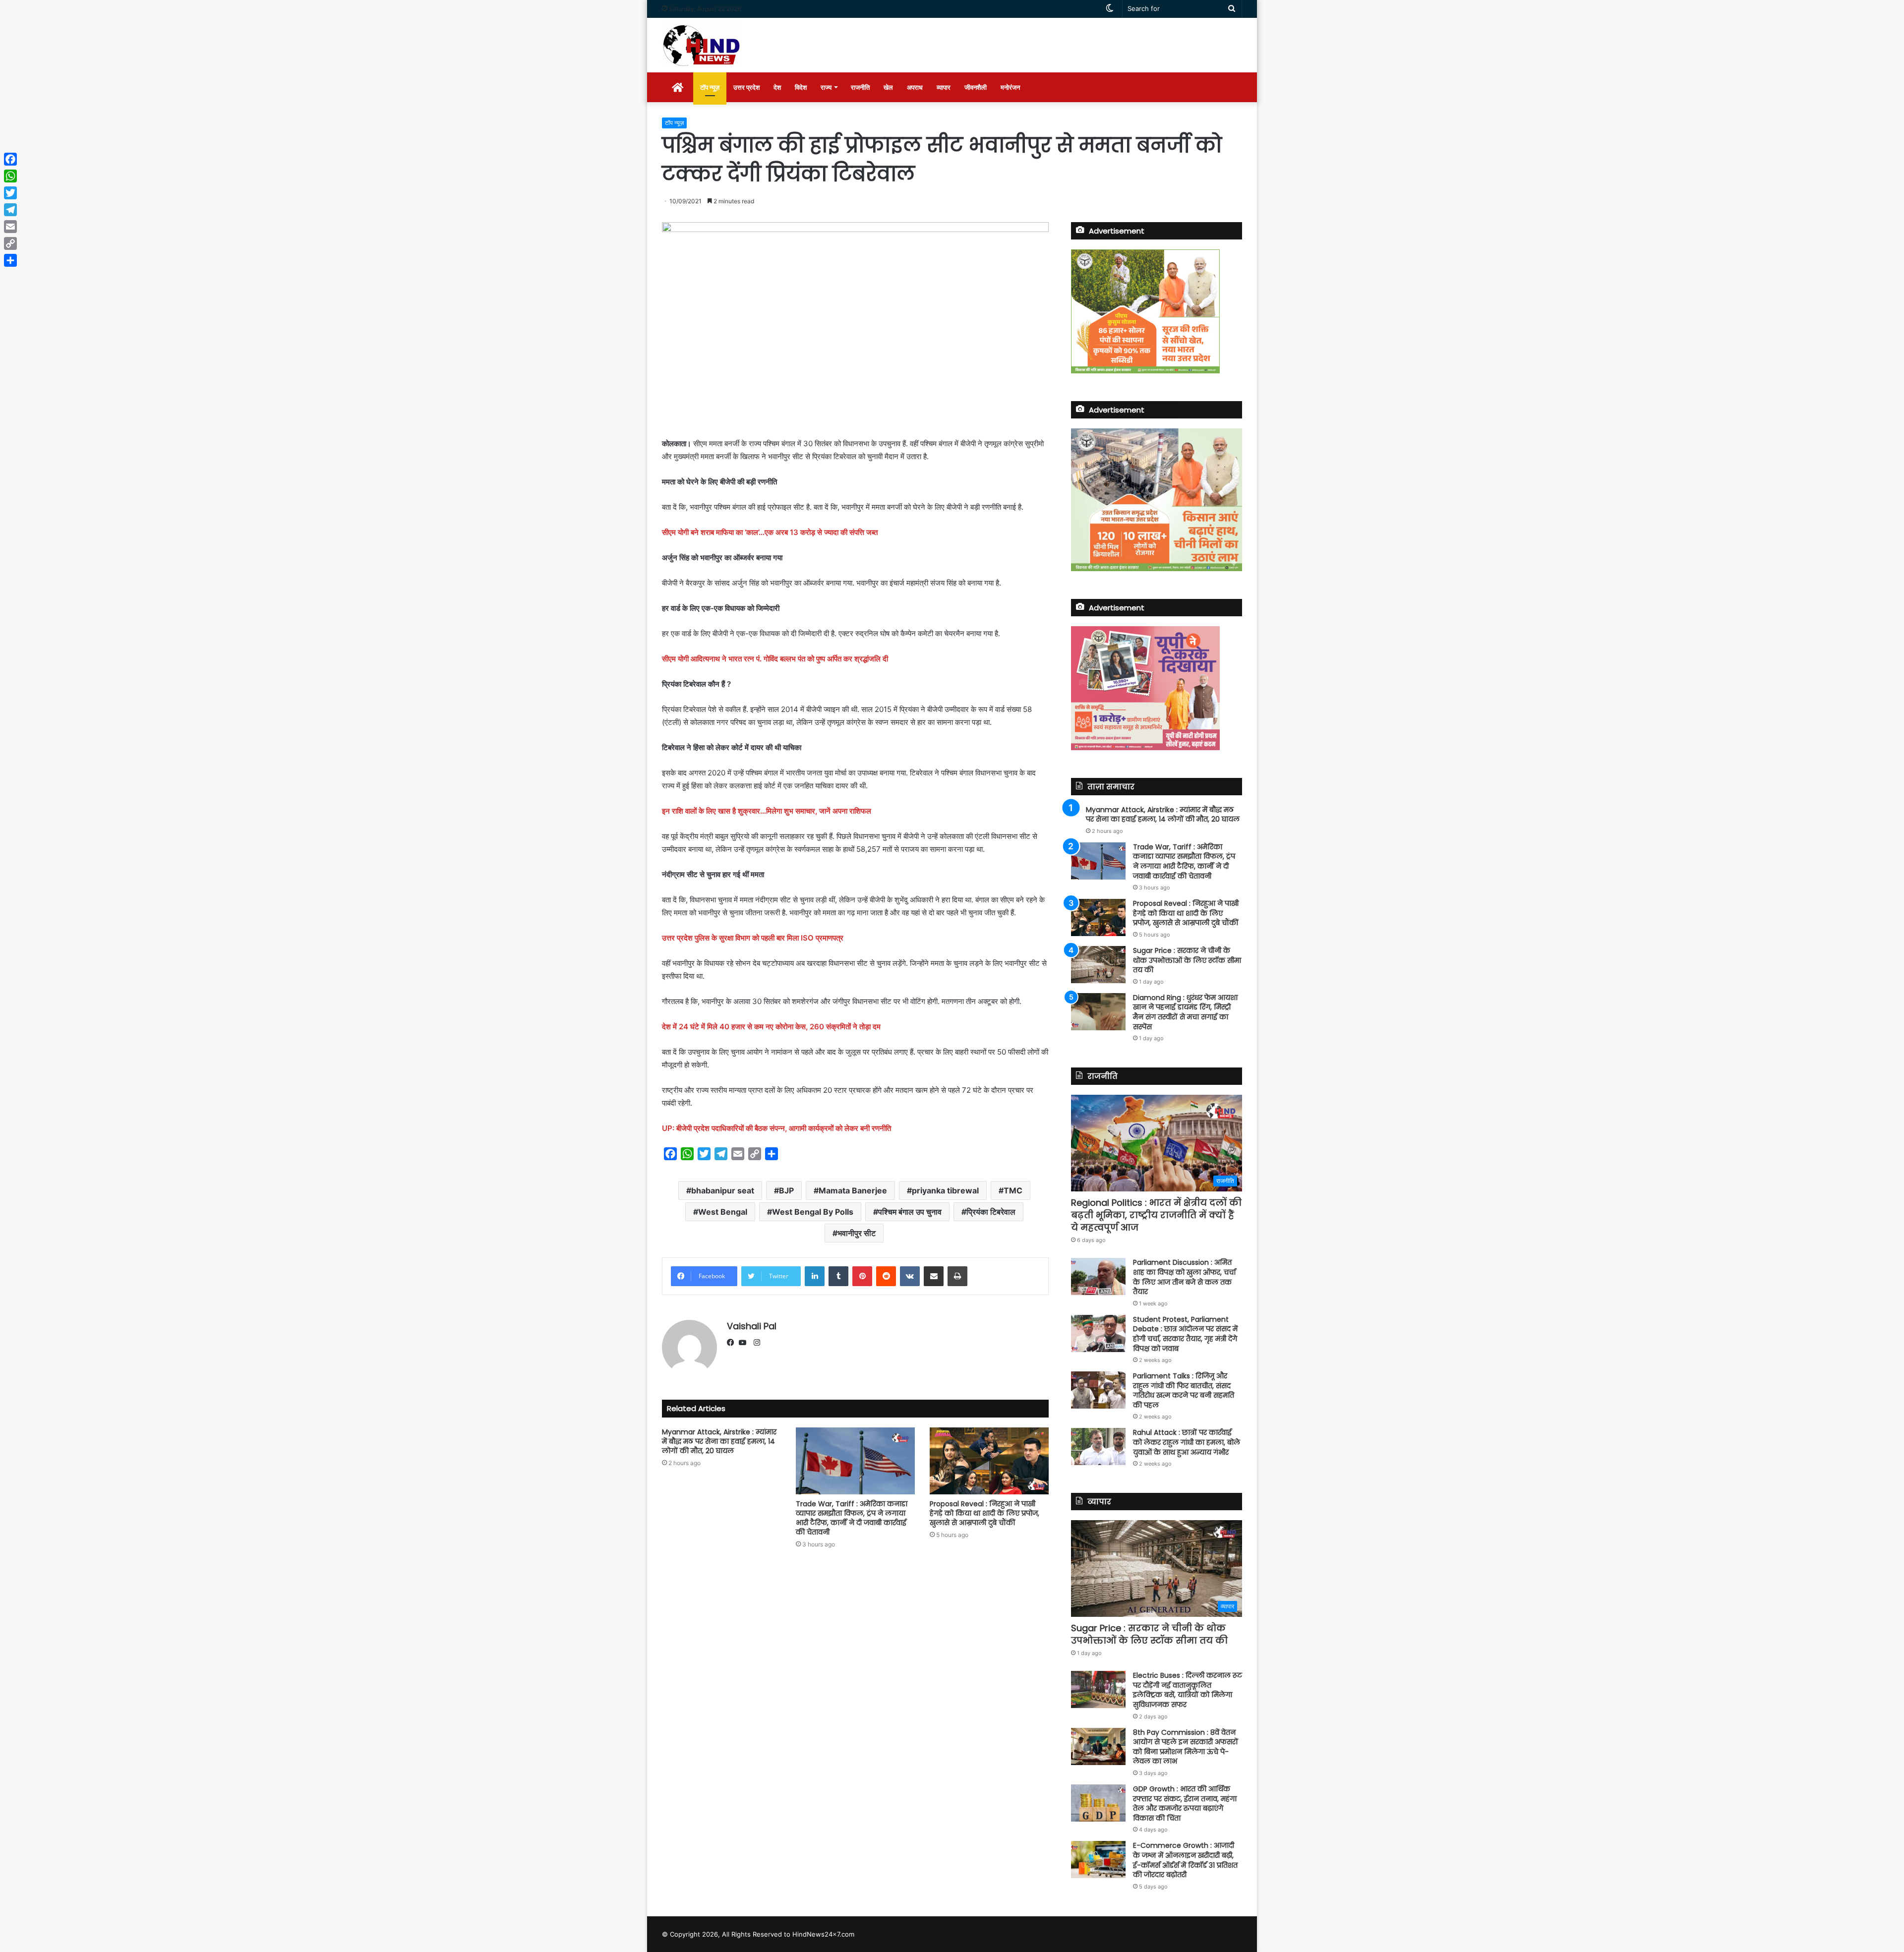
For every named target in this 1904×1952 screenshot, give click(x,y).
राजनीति (860, 87)
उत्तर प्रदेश (746, 87)
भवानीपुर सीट (857, 1233)
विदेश (801, 87)
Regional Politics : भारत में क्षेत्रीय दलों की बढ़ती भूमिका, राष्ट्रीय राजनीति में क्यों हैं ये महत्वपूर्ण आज (1156, 1215)
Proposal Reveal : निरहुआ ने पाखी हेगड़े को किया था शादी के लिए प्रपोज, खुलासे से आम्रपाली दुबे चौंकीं (984, 1513)
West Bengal (723, 1212)
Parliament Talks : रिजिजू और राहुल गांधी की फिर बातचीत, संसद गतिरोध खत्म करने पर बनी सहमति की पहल (1184, 1390)
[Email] (10, 227)
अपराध (915, 87)
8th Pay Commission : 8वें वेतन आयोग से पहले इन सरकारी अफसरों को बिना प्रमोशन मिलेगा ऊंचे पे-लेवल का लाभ (1186, 1747)
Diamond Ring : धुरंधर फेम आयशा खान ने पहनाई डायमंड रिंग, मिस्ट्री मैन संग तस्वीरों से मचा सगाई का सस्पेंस (1185, 1012)
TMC (1013, 1190)
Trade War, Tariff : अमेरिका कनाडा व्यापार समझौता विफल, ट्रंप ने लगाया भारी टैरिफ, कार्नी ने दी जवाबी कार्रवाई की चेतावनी (852, 1518)
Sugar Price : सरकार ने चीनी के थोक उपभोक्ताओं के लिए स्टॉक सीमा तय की (1187, 960)
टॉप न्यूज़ (710, 87)
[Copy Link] (10, 243)
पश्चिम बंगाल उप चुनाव (910, 1212)
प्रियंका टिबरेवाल (991, 1212)
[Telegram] (10, 210)
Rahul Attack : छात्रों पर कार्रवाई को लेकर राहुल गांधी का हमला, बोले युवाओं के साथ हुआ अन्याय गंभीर (1187, 1442)
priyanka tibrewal (945, 1190)
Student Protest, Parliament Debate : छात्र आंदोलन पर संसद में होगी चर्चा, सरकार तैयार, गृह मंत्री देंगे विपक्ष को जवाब (1185, 1334)
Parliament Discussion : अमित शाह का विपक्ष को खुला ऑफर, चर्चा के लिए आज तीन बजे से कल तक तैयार (1184, 1277)
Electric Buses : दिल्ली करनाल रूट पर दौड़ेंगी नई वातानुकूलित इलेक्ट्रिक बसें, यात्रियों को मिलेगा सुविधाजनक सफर (1188, 1690)
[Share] (10, 260)
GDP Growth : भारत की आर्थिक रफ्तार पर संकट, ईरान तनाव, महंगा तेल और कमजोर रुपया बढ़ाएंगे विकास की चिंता (1185, 1804)
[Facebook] (733, 1343)
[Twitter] (10, 193)
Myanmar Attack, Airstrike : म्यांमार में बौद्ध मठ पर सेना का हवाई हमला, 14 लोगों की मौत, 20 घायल (719, 1441)
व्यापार (944, 87)
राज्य (826, 87)
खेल (888, 87)
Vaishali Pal (752, 1326)
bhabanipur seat (723, 1190)
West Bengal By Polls (813, 1212)
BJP (786, 1190)
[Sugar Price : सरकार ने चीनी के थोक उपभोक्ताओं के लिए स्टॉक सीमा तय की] (1098, 965)
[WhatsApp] (10, 176)
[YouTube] (745, 1343)
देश (777, 87)
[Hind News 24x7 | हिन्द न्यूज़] (702, 45)
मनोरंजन (1010, 87)
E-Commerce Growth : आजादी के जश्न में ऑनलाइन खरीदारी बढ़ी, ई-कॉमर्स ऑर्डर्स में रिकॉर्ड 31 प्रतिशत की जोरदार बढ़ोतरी (1185, 1860)
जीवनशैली (976, 87)
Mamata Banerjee (853, 1190)
